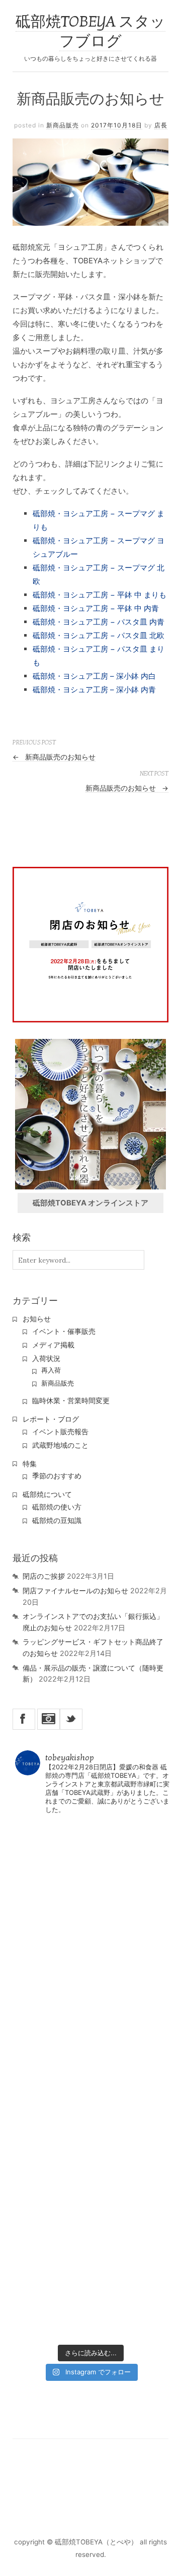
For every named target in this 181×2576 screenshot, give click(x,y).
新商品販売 (63, 125)
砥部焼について (47, 1494)
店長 (161, 125)
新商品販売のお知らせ (54, 757)
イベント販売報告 (60, 1432)
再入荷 (51, 1370)
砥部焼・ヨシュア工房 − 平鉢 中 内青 (96, 608)
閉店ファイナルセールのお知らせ (75, 1590)
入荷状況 (46, 1358)
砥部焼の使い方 (57, 1507)
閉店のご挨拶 (44, 1576)
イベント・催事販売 (64, 1331)
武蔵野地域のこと (60, 1445)
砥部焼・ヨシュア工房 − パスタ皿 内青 (99, 622)
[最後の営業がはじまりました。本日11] (90, 1951)
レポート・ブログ (51, 1419)
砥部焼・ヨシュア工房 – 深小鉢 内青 (94, 690)
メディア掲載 (53, 1345)
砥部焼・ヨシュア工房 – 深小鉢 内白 (94, 676)
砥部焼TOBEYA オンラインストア (90, 1203)
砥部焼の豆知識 (57, 1521)
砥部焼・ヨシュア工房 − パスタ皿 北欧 (99, 635)
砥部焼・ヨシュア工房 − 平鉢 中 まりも (100, 595)
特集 (30, 1464)
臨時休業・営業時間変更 (71, 1401)
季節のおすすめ (57, 1476)
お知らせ (37, 1319)
